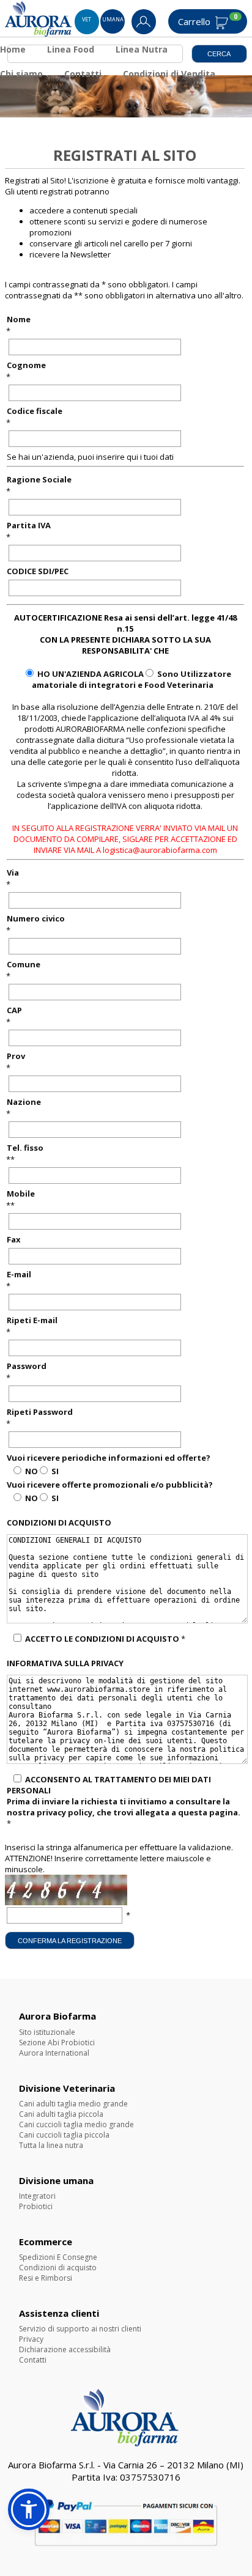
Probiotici (36, 2206)
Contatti (83, 74)
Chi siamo (21, 74)
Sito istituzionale (47, 2032)
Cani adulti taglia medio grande (73, 2104)
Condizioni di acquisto (58, 2268)
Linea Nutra (142, 49)
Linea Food (71, 49)
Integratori (37, 2196)
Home (13, 49)
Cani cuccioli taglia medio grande (76, 2124)
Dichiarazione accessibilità (65, 2349)
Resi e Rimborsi (46, 2278)
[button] (29, 2509)
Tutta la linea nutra (51, 2145)
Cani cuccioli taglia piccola (64, 2135)
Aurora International (54, 2053)
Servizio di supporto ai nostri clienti (80, 2329)
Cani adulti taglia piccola (61, 2114)
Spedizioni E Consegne (58, 2257)
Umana (113, 19)
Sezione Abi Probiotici (57, 2043)
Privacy (31, 2339)
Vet (87, 19)
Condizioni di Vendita (169, 74)
